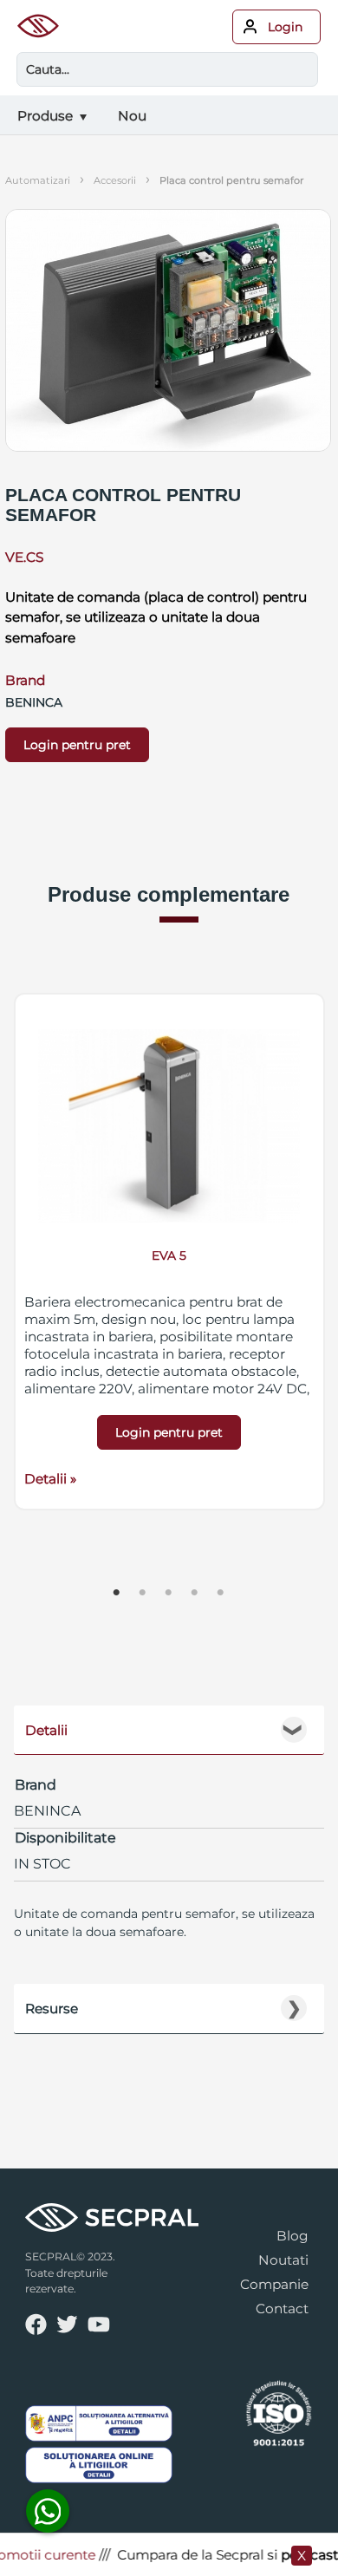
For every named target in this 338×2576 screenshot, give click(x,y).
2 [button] (143, 1593)
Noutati (283, 2260)
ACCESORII (115, 180)
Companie (274, 2284)
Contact (282, 2309)
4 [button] (195, 1593)
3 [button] (169, 1593)
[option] (169, 1252)
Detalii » (50, 1479)
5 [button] (221, 1593)
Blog (292, 2236)
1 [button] (117, 1593)
